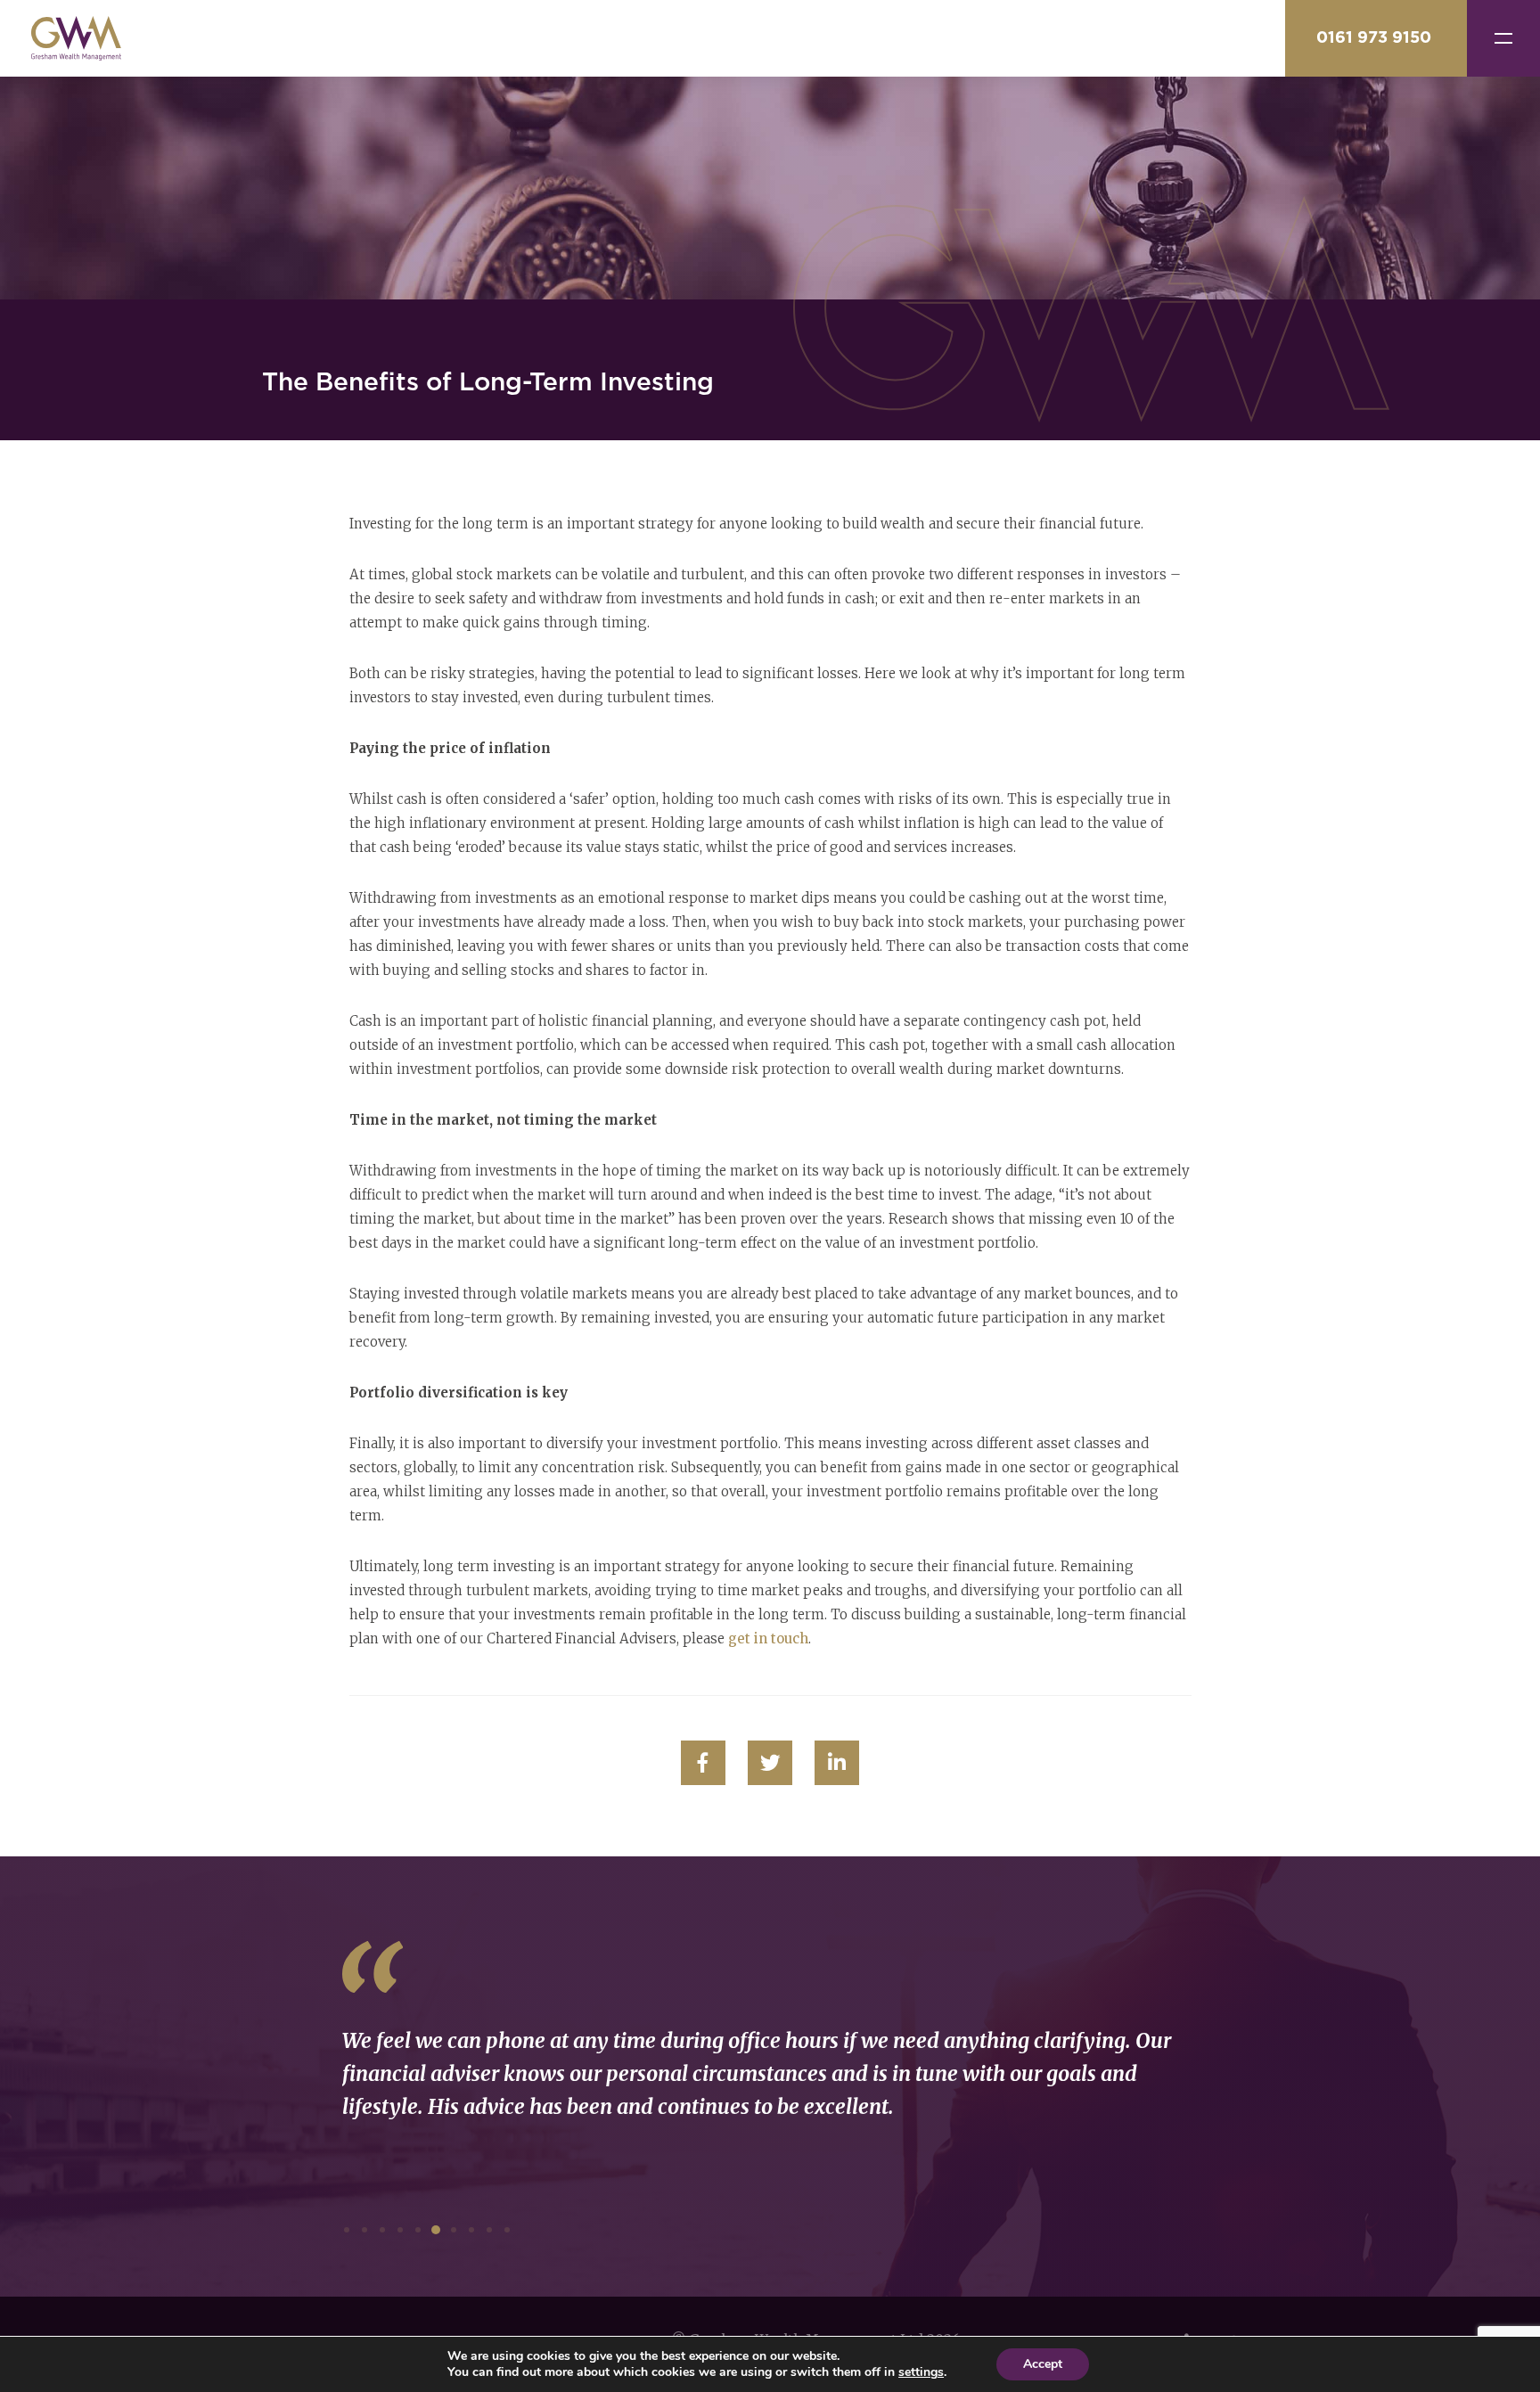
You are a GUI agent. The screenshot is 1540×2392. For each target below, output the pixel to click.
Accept (1043, 2364)
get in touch (768, 1638)
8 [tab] (471, 2230)
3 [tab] (382, 2230)
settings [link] (921, 2372)
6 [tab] (436, 2230)
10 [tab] (507, 2230)
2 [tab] (365, 2230)
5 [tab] (418, 2230)
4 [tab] (400, 2230)
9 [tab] (489, 2230)
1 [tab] (347, 2230)
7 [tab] (454, 2230)
